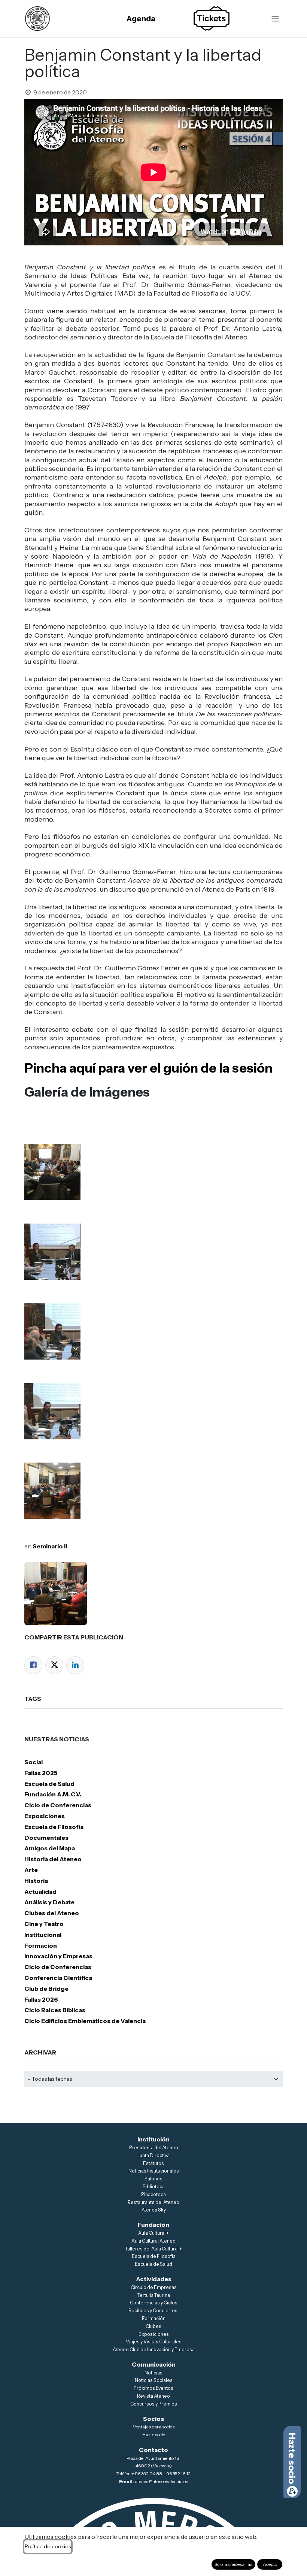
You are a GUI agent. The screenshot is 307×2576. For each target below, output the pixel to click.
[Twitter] (54, 1665)
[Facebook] (33, 1665)
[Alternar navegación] (275, 19)
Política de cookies (48, 2546)
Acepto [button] (270, 2564)
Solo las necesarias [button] (233, 2564)
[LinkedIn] (75, 1665)
